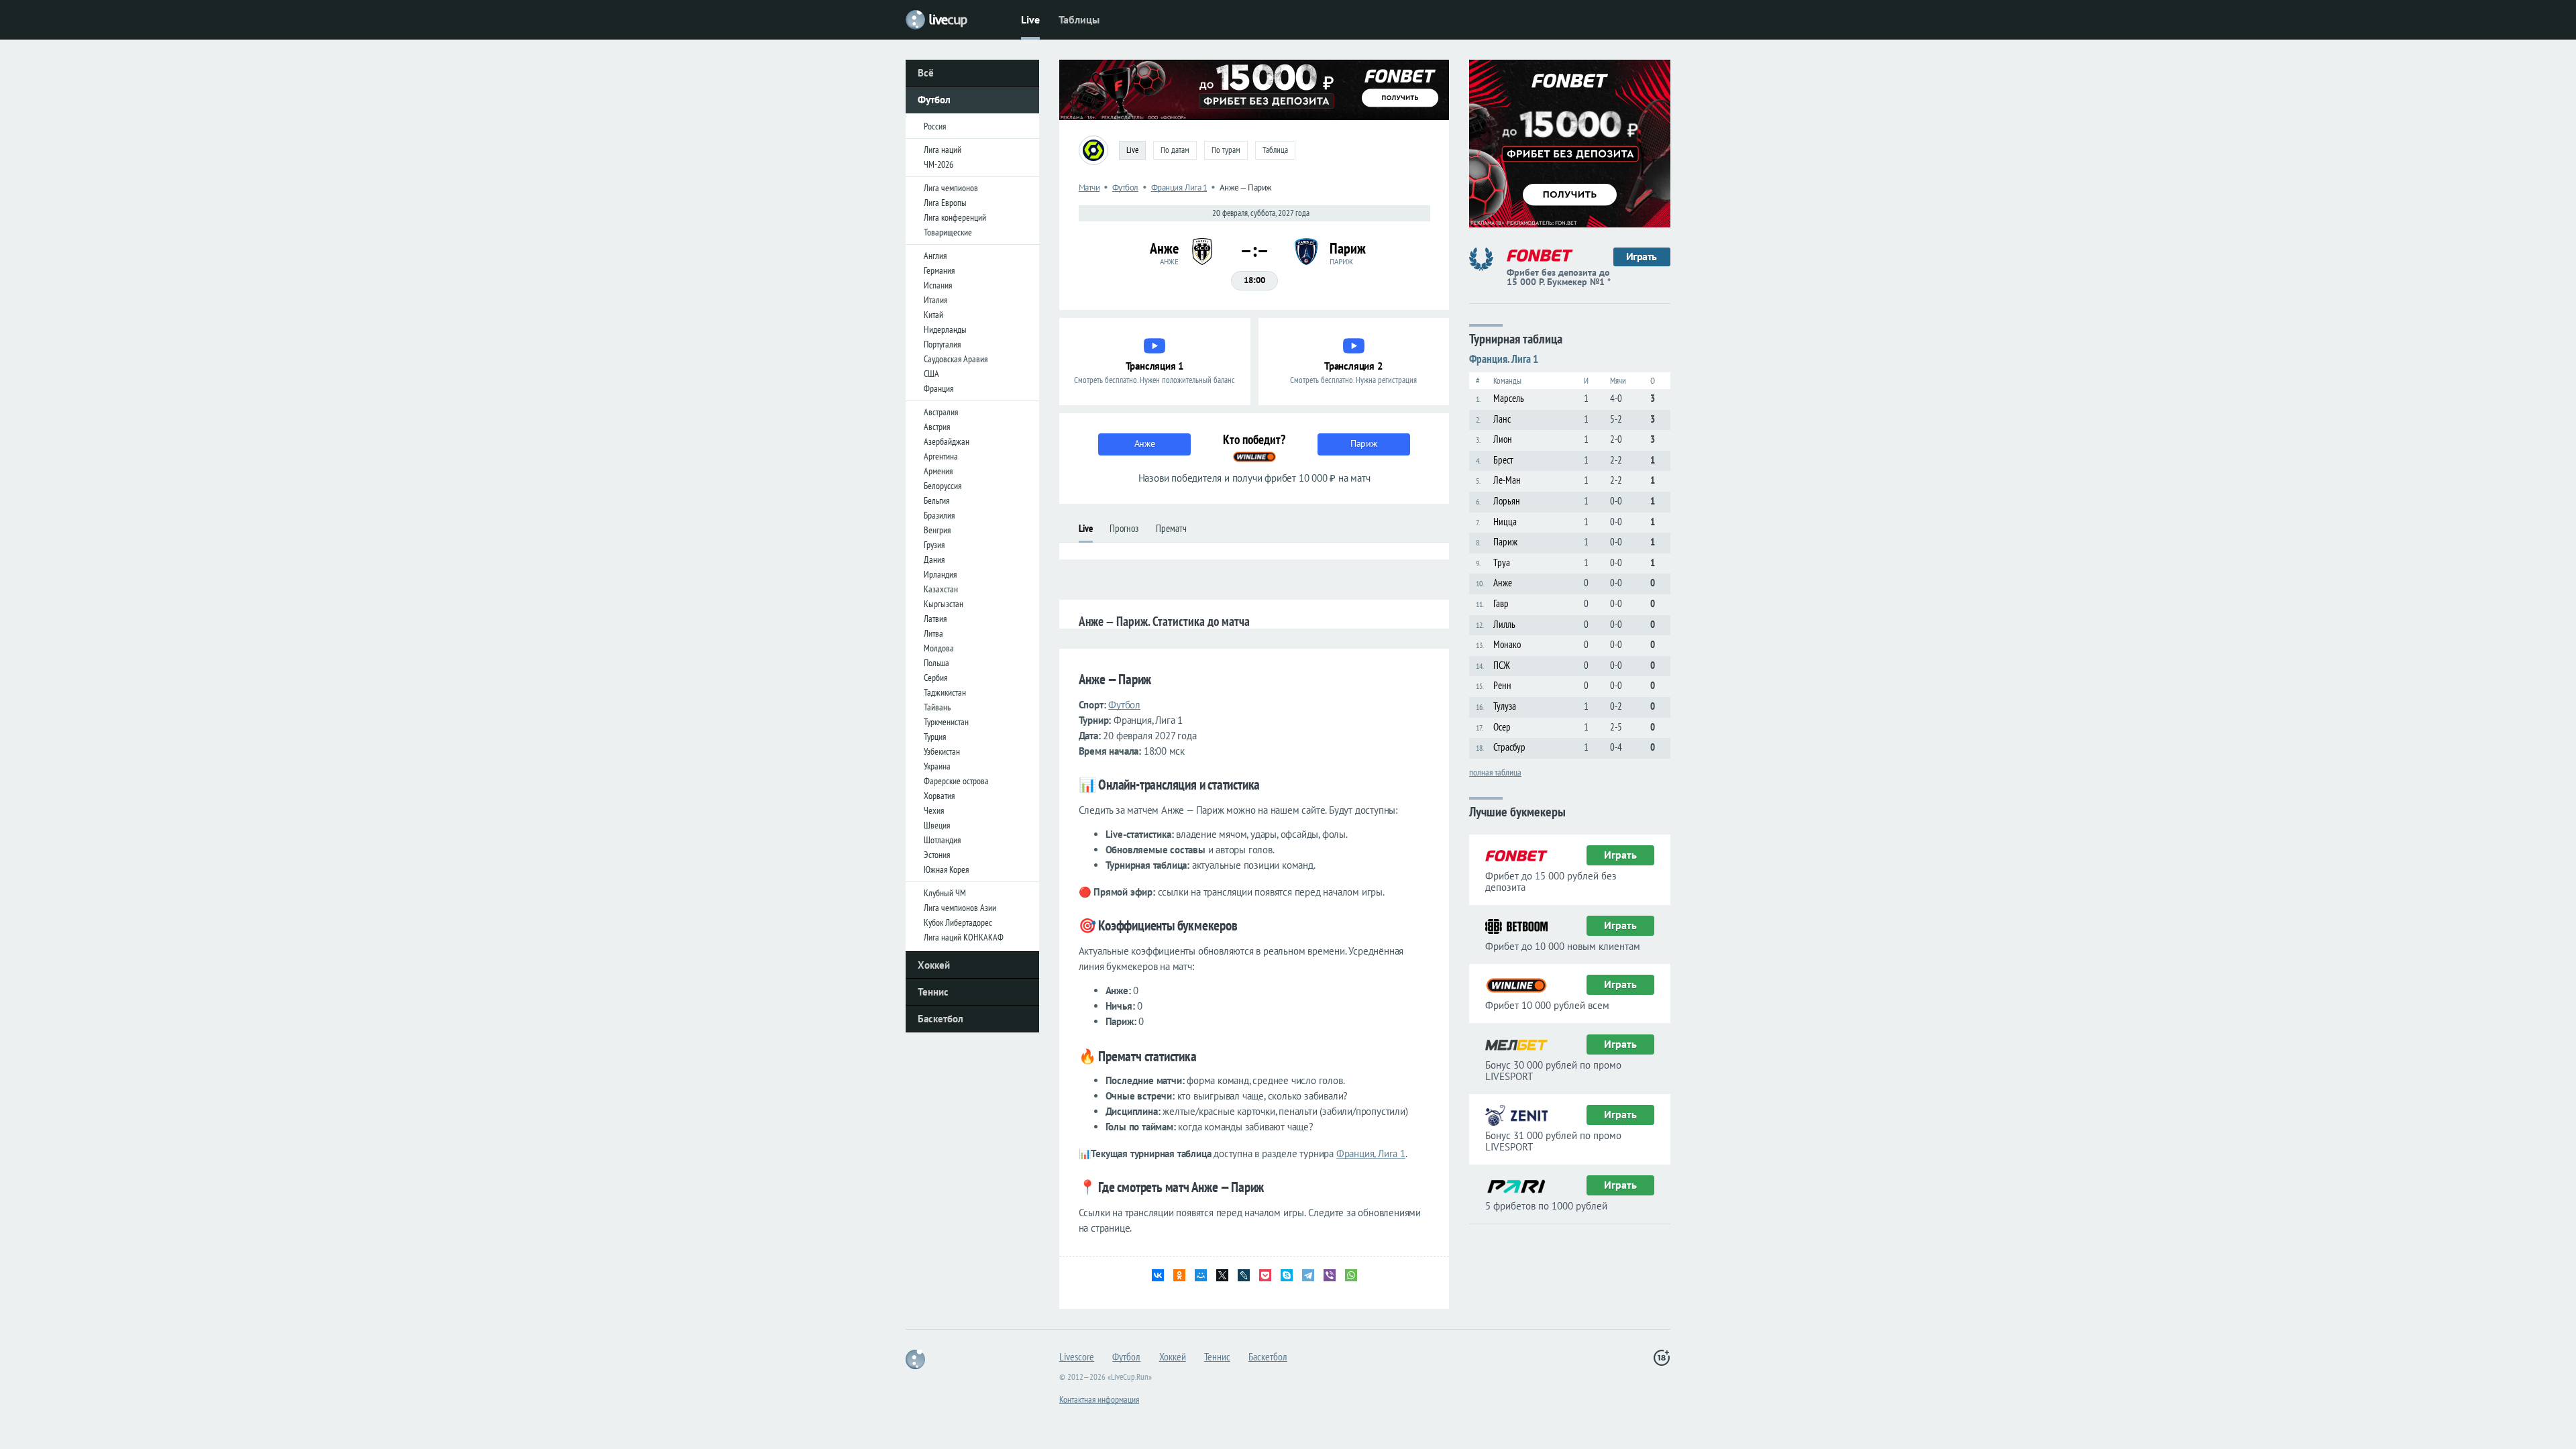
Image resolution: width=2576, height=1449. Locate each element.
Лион (1503, 439)
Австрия (937, 427)
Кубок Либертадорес (958, 922)
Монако (1507, 644)
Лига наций (943, 150)
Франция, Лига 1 (1371, 1153)
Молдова (939, 648)
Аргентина (941, 456)
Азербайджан (947, 441)
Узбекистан (942, 751)
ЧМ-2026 (938, 164)
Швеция (937, 825)
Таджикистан (945, 692)
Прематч (1171, 528)
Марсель (1509, 398)
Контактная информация (1099, 1399)
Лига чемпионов (951, 188)
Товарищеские (948, 232)
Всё (926, 73)
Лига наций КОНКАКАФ (964, 937)
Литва (933, 633)
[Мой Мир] (1201, 1275)
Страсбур (1509, 747)
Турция (935, 737)
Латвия (935, 619)
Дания (934, 559)
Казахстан (941, 589)
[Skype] (1287, 1275)
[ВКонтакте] (1158, 1275)
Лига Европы (945, 203)
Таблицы (1079, 19)
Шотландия (942, 840)
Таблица (1275, 150)
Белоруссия (943, 486)
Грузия (934, 545)
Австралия (941, 412)
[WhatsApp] (1351, 1275)
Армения (938, 471)
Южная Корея (946, 869)
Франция (938, 388)
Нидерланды (945, 329)
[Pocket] (1265, 1275)
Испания (938, 285)
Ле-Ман (1507, 480)
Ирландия (940, 574)
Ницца (1505, 522)
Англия (935, 256)
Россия (935, 126)
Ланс (1502, 419)
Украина (937, 766)
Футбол (934, 100)
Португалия (942, 344)
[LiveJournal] (1244, 1275)
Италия (935, 300)
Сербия (935, 678)
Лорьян (1507, 501)
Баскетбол (941, 1019)
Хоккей (934, 965)
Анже (1503, 583)
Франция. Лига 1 (1179, 187)
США (931, 374)
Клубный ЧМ (945, 893)
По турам (1226, 150)
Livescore (1077, 1356)
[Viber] (1330, 1275)
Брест (1503, 460)
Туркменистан (946, 722)
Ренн (1502, 685)
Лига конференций (955, 217)
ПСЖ (1502, 665)
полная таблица (1495, 771)
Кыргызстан (944, 604)
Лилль (1504, 624)
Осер (1502, 727)
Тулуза (1505, 706)
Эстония (937, 855)
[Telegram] (1308, 1275)
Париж (1505, 542)
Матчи (1089, 187)
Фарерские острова (956, 781)
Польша (936, 663)
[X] (1222, 1275)
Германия (939, 270)
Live (1030, 19)
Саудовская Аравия (956, 359)
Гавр (1501, 603)
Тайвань (937, 707)
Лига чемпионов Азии (960, 908)
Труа (1502, 562)
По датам (1175, 150)
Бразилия (939, 515)
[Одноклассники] (1179, 1275)
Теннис (933, 992)
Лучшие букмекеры (1517, 811)
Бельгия (936, 500)
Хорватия (939, 796)
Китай (933, 315)
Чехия (934, 810)
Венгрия (937, 530)
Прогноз (1124, 528)
